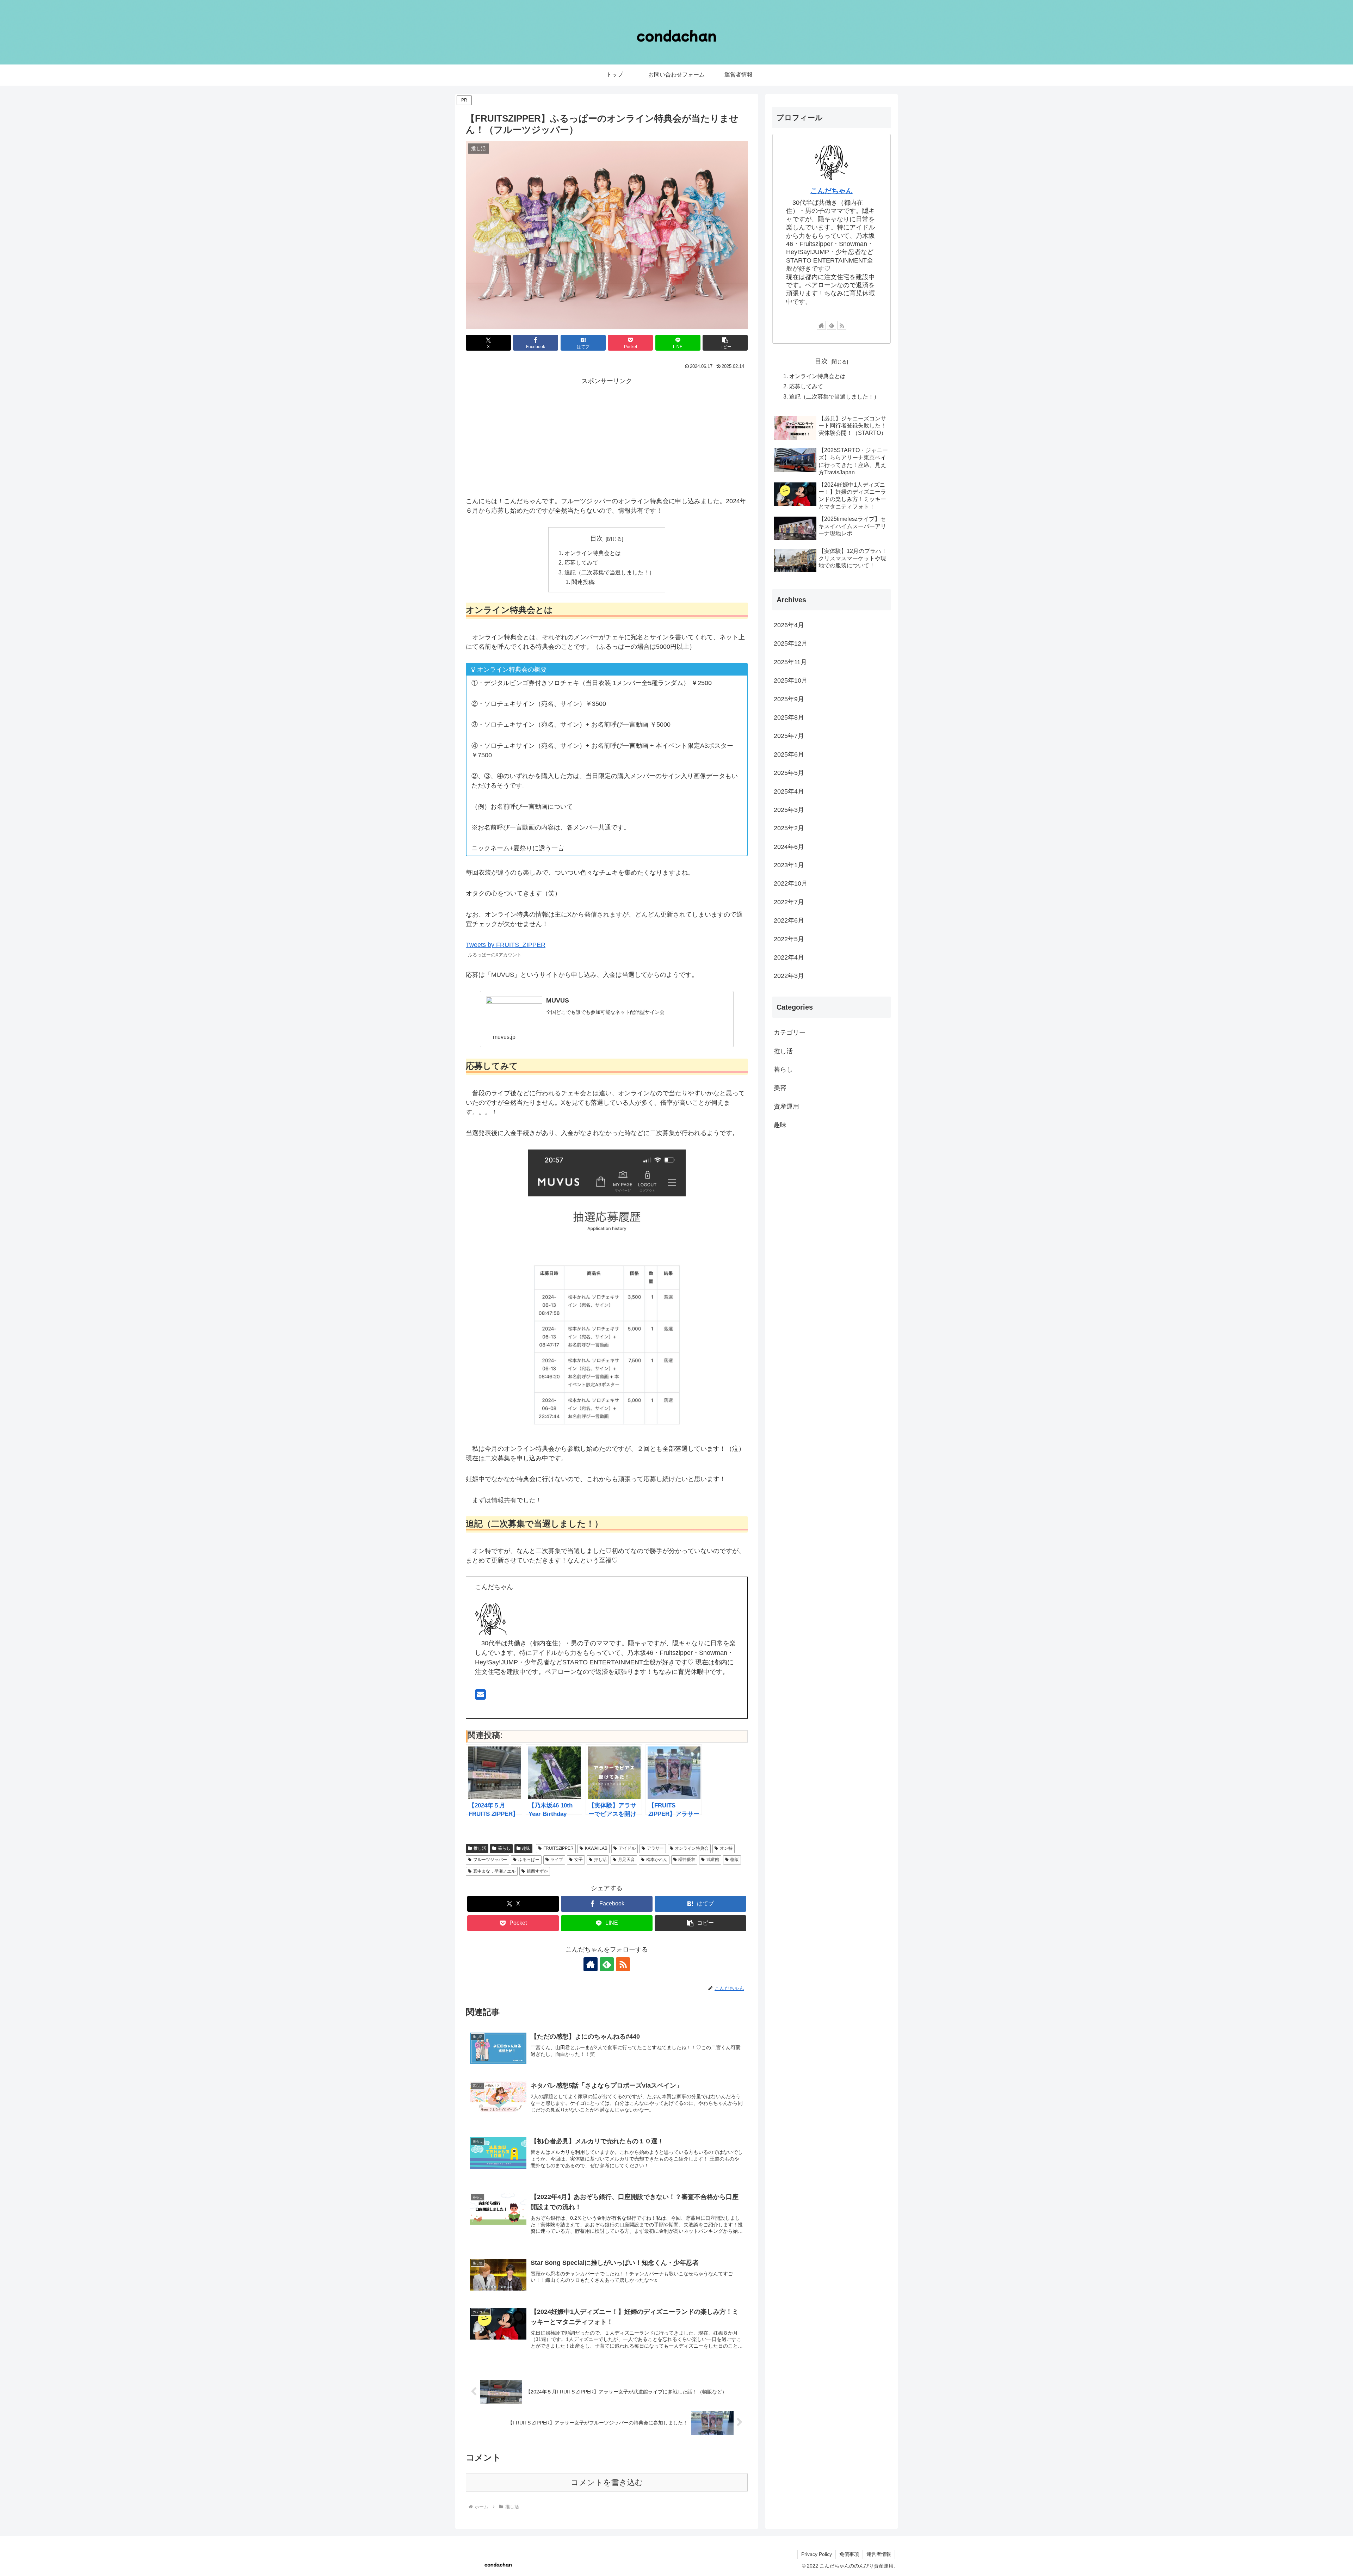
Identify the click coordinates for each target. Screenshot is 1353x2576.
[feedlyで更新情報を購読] (607, 1964)
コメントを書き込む (607, 2482)
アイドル (627, 1848)
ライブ (557, 1860)
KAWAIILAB (596, 1848)
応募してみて (581, 562)
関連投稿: (583, 582)
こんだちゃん (832, 191)
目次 (597, 538)
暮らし (504, 1848)
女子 (579, 1860)
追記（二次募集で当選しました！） (610, 572)
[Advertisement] (607, 436)
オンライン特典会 (692, 1848)
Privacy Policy (817, 2554)
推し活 (480, 1848)
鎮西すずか (537, 1871)
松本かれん (657, 1860)
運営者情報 (879, 2554)
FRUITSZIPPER (558, 1848)
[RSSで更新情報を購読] (623, 1964)
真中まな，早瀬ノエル (494, 1871)
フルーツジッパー (490, 1860)
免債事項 (849, 2554)
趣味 (526, 1848)
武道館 (713, 1860)
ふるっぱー (529, 1860)
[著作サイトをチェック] (591, 1964)
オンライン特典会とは (593, 553)
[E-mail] (480, 1697)
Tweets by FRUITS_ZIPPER (506, 945)
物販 (735, 1860)
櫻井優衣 (687, 1860)
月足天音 (626, 1860)
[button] (725, 343)
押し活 (600, 1860)
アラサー (655, 1848)
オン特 (726, 1848)
